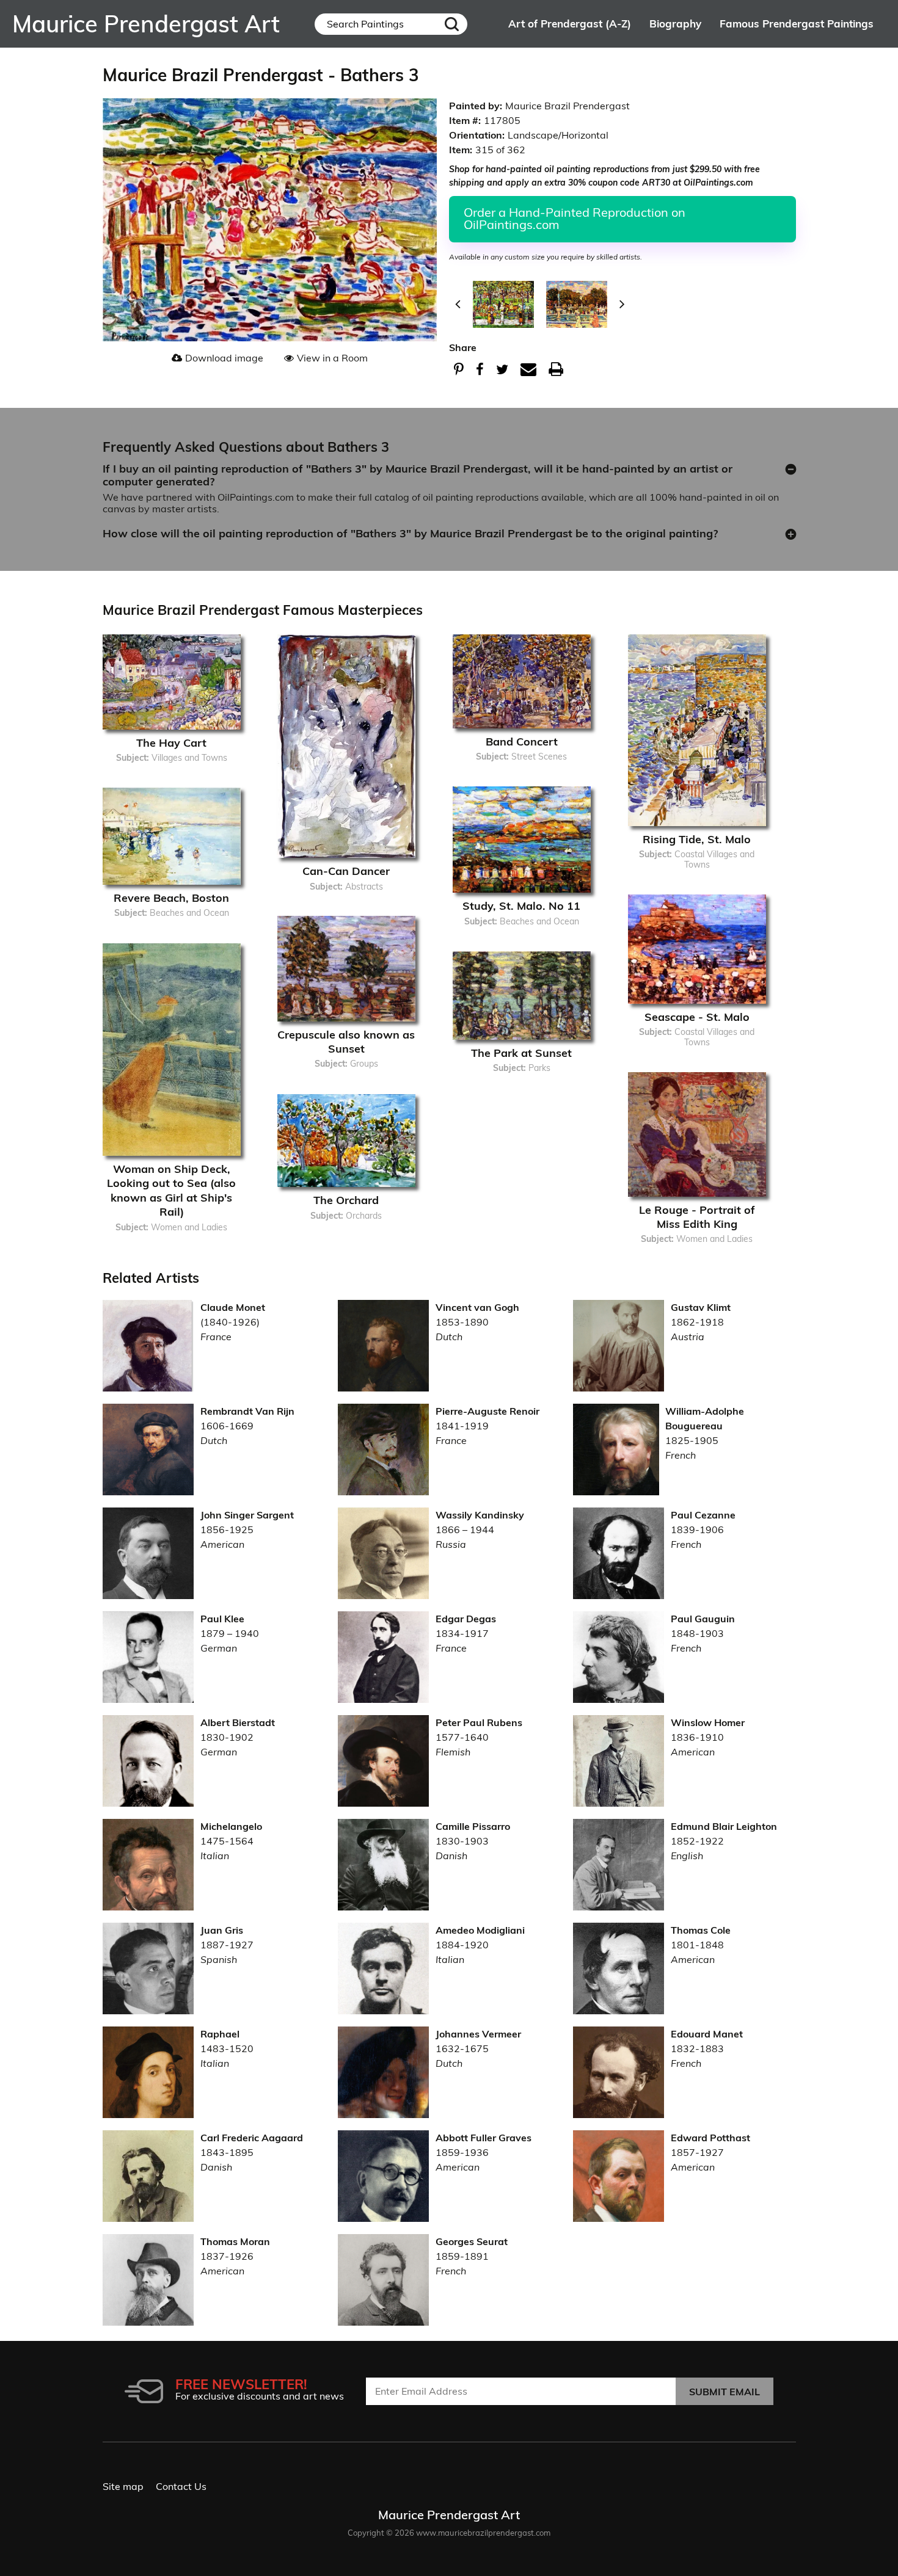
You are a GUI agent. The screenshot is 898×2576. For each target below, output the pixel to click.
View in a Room (332, 358)
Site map (123, 2486)
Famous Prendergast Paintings (797, 24)
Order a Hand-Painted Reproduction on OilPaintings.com (575, 218)
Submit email (725, 2392)
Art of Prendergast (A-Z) (570, 24)
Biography (675, 24)
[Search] (451, 24)
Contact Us (181, 2486)
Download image (224, 358)
